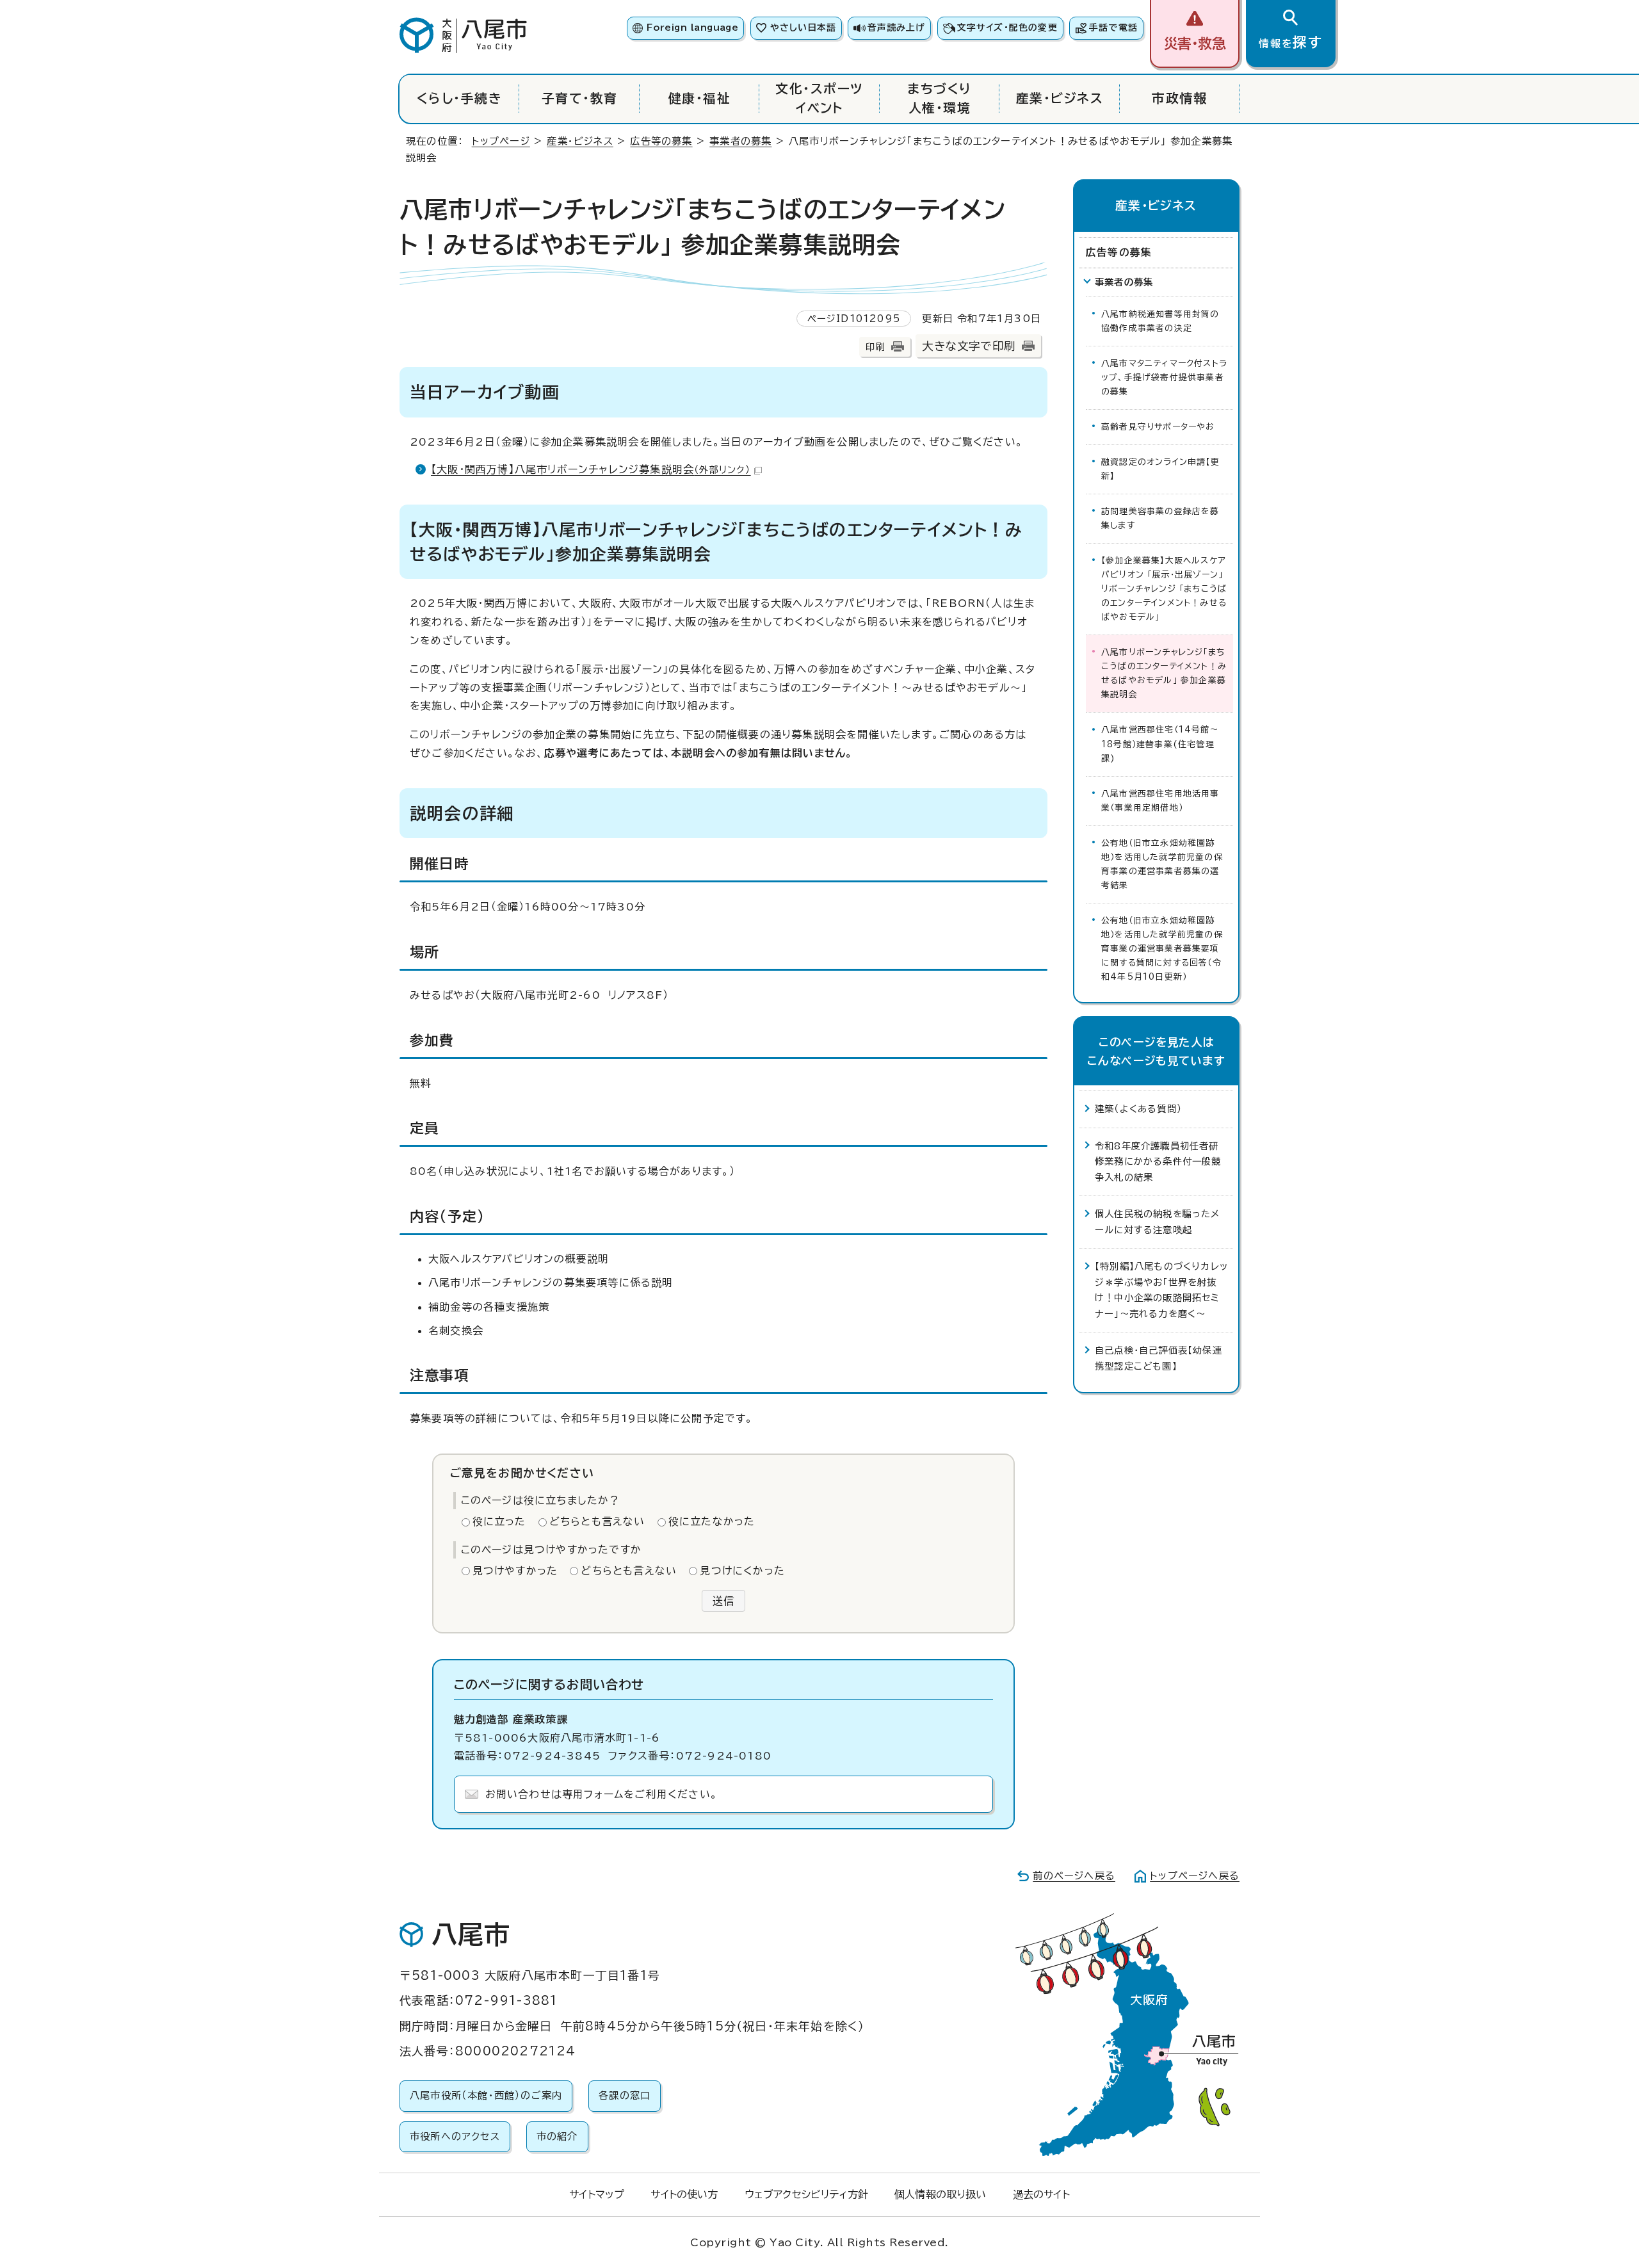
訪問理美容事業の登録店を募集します (1160, 518)
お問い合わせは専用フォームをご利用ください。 (602, 1794)
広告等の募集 (661, 141)
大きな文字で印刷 (969, 346)
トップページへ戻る (1195, 1876)
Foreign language (692, 28)
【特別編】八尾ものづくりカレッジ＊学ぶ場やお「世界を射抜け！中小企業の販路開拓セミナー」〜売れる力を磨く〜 (1161, 1290)
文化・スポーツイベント (819, 98)
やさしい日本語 (803, 28)
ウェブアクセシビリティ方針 (806, 2194)
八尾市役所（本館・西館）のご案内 (486, 2095)
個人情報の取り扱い (940, 2194)
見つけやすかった (515, 1571)
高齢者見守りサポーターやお (1158, 427)
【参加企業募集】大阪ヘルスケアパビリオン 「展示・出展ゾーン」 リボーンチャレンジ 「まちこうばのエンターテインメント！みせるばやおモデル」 (1164, 589)
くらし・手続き (459, 98)
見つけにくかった (742, 1571)
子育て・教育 (580, 98)
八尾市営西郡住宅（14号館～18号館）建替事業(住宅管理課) (1160, 744)
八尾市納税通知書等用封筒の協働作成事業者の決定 (1160, 321)
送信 (723, 1601)
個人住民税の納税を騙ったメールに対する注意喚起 (1158, 1221)
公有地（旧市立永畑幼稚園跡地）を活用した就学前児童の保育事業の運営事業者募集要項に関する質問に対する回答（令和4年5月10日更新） (1162, 949)
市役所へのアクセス (455, 2136)
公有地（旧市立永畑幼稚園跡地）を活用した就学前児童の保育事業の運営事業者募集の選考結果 (1162, 864)
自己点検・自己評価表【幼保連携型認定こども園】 (1159, 1358)
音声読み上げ (896, 28)
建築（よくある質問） (1138, 1109)
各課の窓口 (625, 2095)
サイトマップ (597, 2194)
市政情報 (1179, 98)
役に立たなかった (712, 1521)
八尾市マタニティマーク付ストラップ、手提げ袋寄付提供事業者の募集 (1164, 377)
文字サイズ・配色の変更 (1007, 28)
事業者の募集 (740, 141)
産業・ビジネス (1060, 98)
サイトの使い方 (684, 2194)
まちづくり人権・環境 (939, 98)
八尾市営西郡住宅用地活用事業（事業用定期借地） (1160, 801)
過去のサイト (1041, 2194)
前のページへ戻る (1074, 1876)
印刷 (875, 347)
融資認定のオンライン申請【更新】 (1160, 469)
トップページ (501, 141)
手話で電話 (1113, 28)
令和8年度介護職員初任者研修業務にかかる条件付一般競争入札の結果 (1158, 1162)
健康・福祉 (699, 98)
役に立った (499, 1521)
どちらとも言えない (597, 1521)
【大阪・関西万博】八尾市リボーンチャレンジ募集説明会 (591, 469)
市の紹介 (557, 2136)
